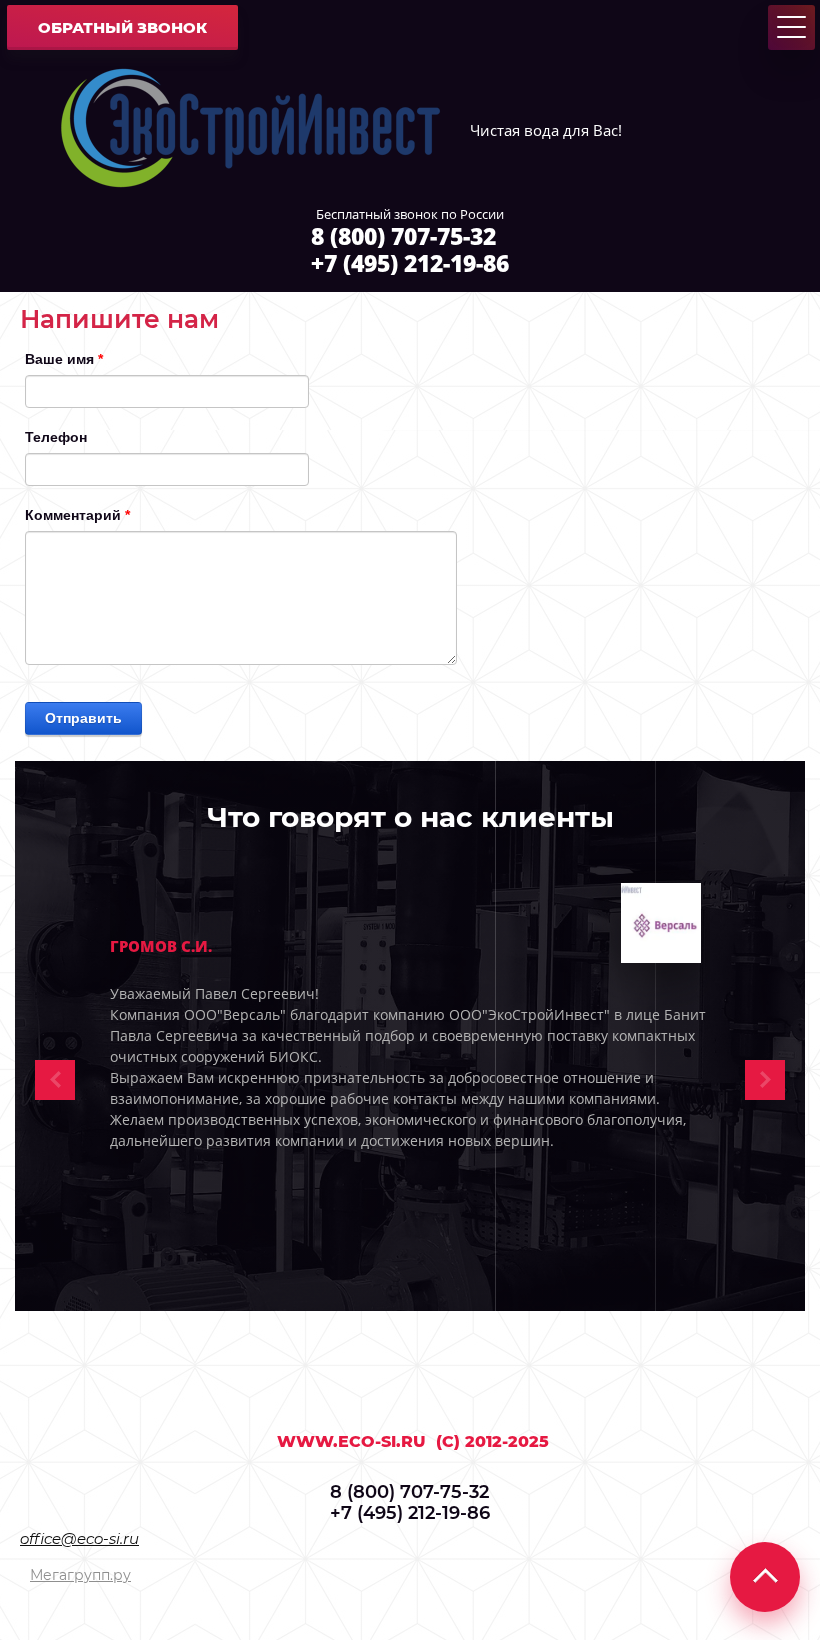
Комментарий (77, 515)
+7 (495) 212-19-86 (410, 263)
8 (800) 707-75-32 (403, 236)
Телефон (56, 437)
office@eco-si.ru (79, 1538)
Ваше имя (64, 359)
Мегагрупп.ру (80, 1575)
